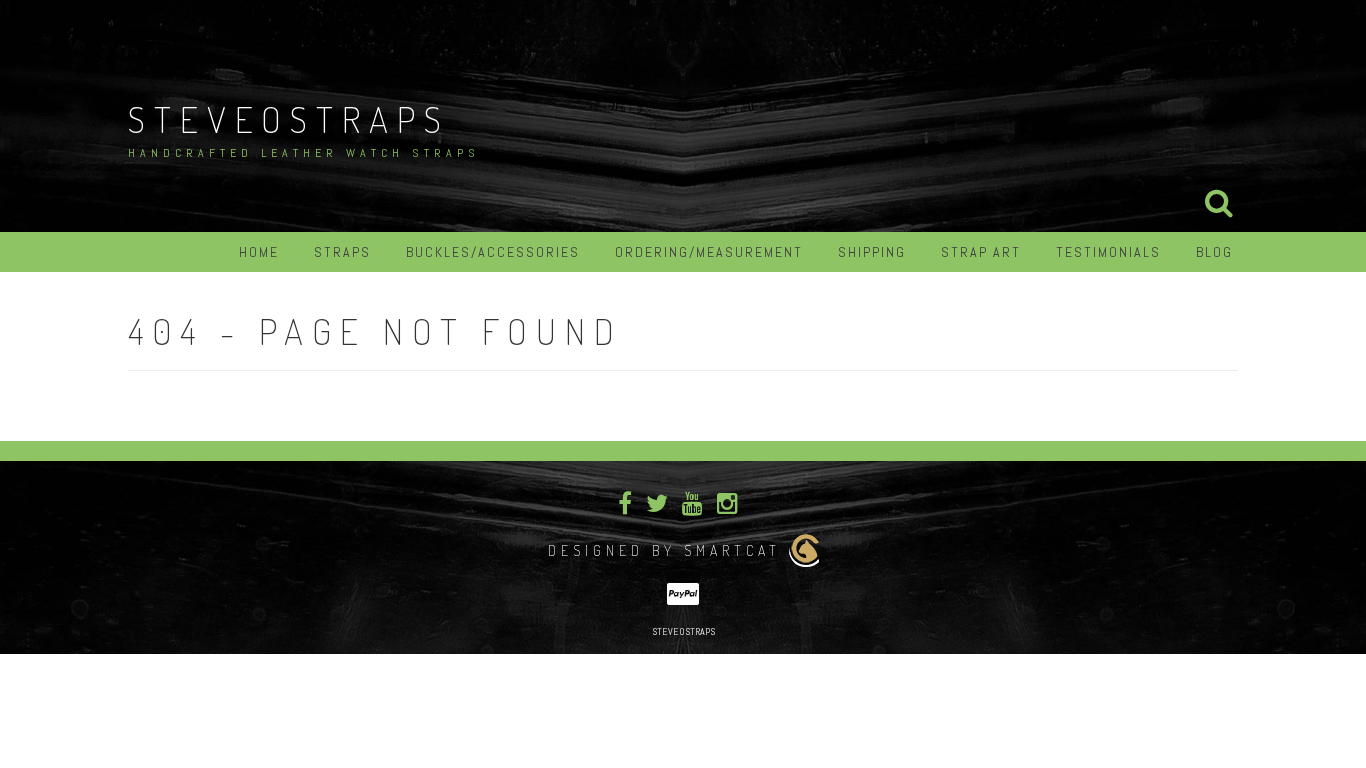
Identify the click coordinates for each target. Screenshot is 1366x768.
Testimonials (1108, 252)
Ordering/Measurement (709, 252)
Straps (342, 252)
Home (259, 252)
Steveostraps (289, 119)
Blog (1214, 252)
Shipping (872, 252)
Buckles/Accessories (493, 252)
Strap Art (981, 252)
